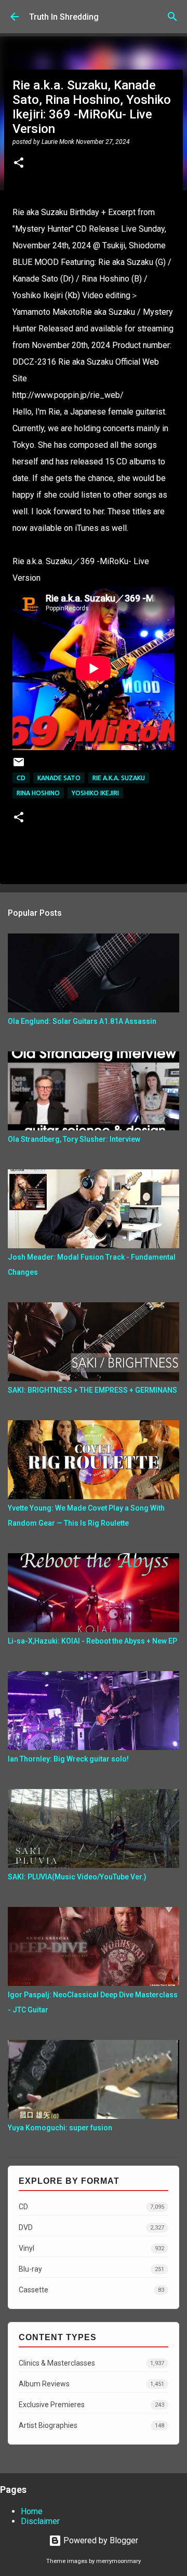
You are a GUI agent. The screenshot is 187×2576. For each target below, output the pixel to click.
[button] (19, 164)
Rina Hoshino (38, 793)
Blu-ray (91, 2269)
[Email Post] (19, 766)
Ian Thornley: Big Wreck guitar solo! (68, 1759)
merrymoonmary (118, 2561)
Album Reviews (91, 2384)
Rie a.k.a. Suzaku (119, 778)
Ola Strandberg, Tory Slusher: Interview (74, 1139)
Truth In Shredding (64, 17)
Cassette (91, 2290)
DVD (91, 2227)
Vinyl (91, 2248)
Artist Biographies (91, 2425)
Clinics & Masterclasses (91, 2363)
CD (21, 778)
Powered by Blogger (100, 2540)
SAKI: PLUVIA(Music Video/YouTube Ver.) (77, 1877)
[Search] (172, 17)
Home (32, 2511)
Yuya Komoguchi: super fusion (60, 2128)
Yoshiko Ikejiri (95, 793)
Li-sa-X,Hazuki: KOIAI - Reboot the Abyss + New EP (92, 1641)
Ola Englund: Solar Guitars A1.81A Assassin (82, 1021)
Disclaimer (40, 2521)
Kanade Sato (59, 778)
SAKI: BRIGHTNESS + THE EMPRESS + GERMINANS (92, 1390)
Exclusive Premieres (91, 2405)
